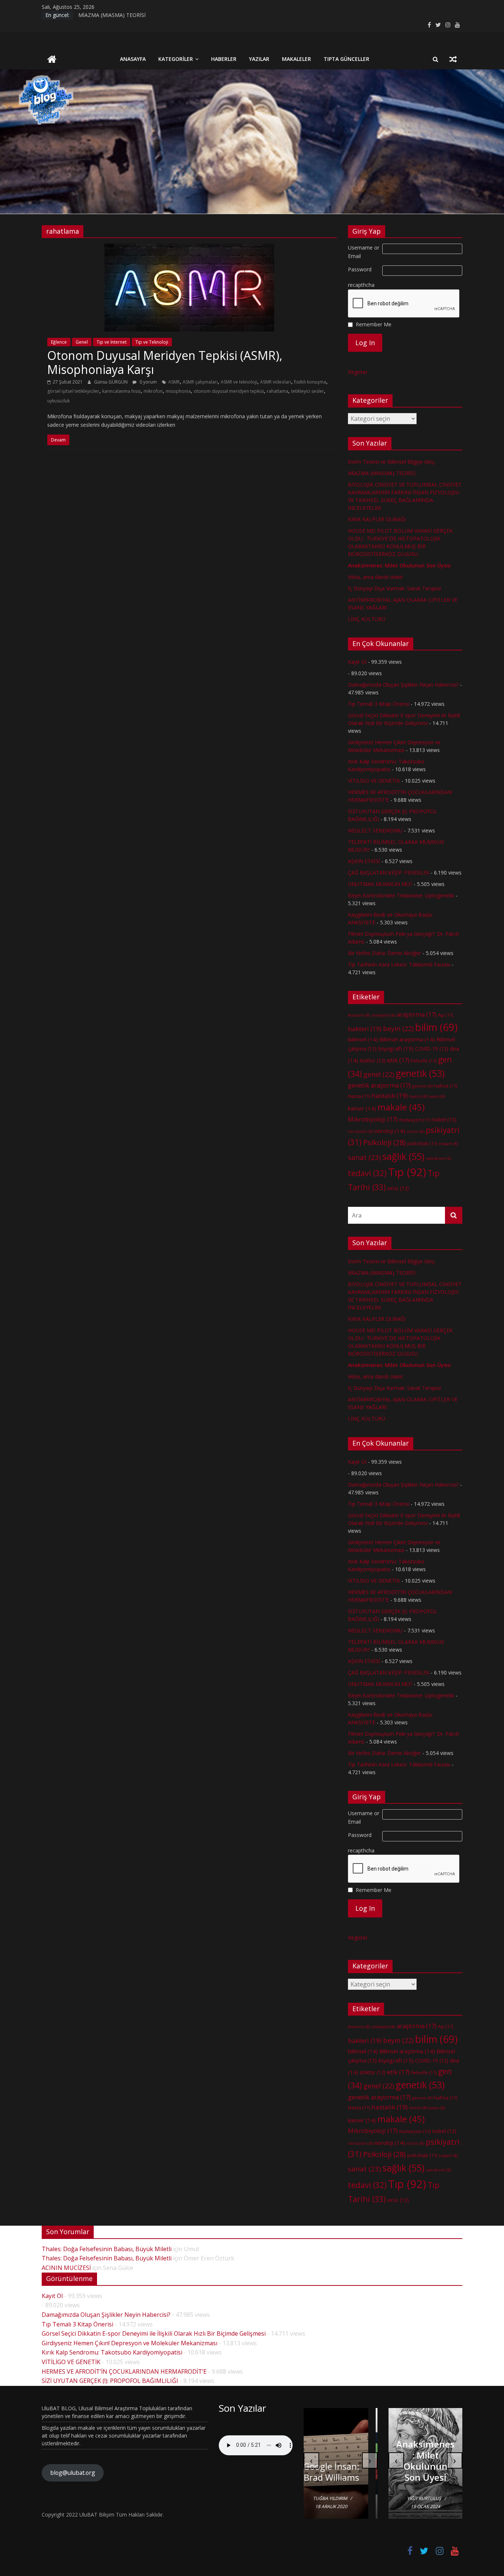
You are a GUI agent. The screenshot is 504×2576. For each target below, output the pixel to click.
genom (422, 1086)
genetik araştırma (379, 1085)
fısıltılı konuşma (310, 382)
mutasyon (415, 1120)
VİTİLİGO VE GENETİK (374, 781)
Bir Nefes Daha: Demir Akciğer (384, 953)
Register (358, 372)
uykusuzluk (58, 401)
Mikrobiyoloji (373, 1119)
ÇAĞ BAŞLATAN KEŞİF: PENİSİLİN (389, 873)
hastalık (390, 1095)
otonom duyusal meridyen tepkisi (229, 391)
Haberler (224, 59)
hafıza (446, 1086)
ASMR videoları (276, 382)
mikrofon (153, 391)
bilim (436, 1027)
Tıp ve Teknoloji (152, 342)
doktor (373, 1060)
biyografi (396, 1048)
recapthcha (361, 285)
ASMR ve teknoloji (239, 382)
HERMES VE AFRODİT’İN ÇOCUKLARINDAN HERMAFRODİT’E (124, 2371)
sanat (364, 1157)
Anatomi (359, 1015)
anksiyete (383, 1015)
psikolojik (422, 1143)
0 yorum (148, 382)
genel (379, 1074)
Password (360, 269)
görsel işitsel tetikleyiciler (73, 391)
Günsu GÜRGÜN (111, 382)
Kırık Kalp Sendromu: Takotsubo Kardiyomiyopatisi (112, 2352)
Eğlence (59, 342)
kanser (362, 1108)
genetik (420, 1073)
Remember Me (374, 324)
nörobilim (360, 1131)
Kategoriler (176, 59)
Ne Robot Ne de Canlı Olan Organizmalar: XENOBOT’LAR (341, 2461)
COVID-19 (432, 1049)
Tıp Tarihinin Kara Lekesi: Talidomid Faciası (399, 964)
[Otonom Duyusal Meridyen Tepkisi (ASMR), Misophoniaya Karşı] (189, 248)
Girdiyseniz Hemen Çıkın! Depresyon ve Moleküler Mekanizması (130, 2343)
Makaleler (296, 59)
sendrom (438, 1158)
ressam (448, 1144)
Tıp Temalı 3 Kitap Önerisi (379, 704)
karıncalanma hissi (121, 391)
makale (401, 1107)
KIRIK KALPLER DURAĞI (377, 519)
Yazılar (259, 59)
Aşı (446, 1015)
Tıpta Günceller (346, 59)
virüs (398, 1188)
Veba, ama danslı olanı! (375, 577)
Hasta (359, 1096)
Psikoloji (384, 1142)
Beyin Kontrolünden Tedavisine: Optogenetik (401, 895)
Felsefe (424, 1061)
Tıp (407, 1172)
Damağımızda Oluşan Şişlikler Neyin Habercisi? (403, 685)
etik (398, 1060)
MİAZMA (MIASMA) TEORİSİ (382, 473)
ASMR (174, 382)
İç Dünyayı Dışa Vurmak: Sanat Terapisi (394, 588)
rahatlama (277, 391)
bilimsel (363, 1039)
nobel (444, 1119)
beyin (398, 1028)
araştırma (417, 1014)
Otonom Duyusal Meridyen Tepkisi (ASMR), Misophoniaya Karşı (165, 362)
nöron (415, 1131)
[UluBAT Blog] (52, 60)
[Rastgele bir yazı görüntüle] (453, 59)
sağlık (403, 1156)
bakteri (365, 1029)
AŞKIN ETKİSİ (364, 861)
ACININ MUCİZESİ (66, 2268)
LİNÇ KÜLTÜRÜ (367, 619)
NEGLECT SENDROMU (375, 830)
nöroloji (390, 1131)
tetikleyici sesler (308, 391)
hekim (418, 1096)
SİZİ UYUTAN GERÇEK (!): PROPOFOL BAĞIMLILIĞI (110, 2381)
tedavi (367, 1173)
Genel (82, 342)
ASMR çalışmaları (200, 382)
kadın (437, 1096)
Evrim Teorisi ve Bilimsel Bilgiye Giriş (122, 15)
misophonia (178, 391)
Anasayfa (133, 59)
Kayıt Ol (357, 662)
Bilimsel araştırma (407, 1039)
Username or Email (364, 252)
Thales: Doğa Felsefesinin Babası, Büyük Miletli (107, 2249)
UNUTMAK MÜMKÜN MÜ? (380, 884)
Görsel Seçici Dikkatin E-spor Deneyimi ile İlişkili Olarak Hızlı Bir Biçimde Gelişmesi (154, 2333)
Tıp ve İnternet (112, 342)
